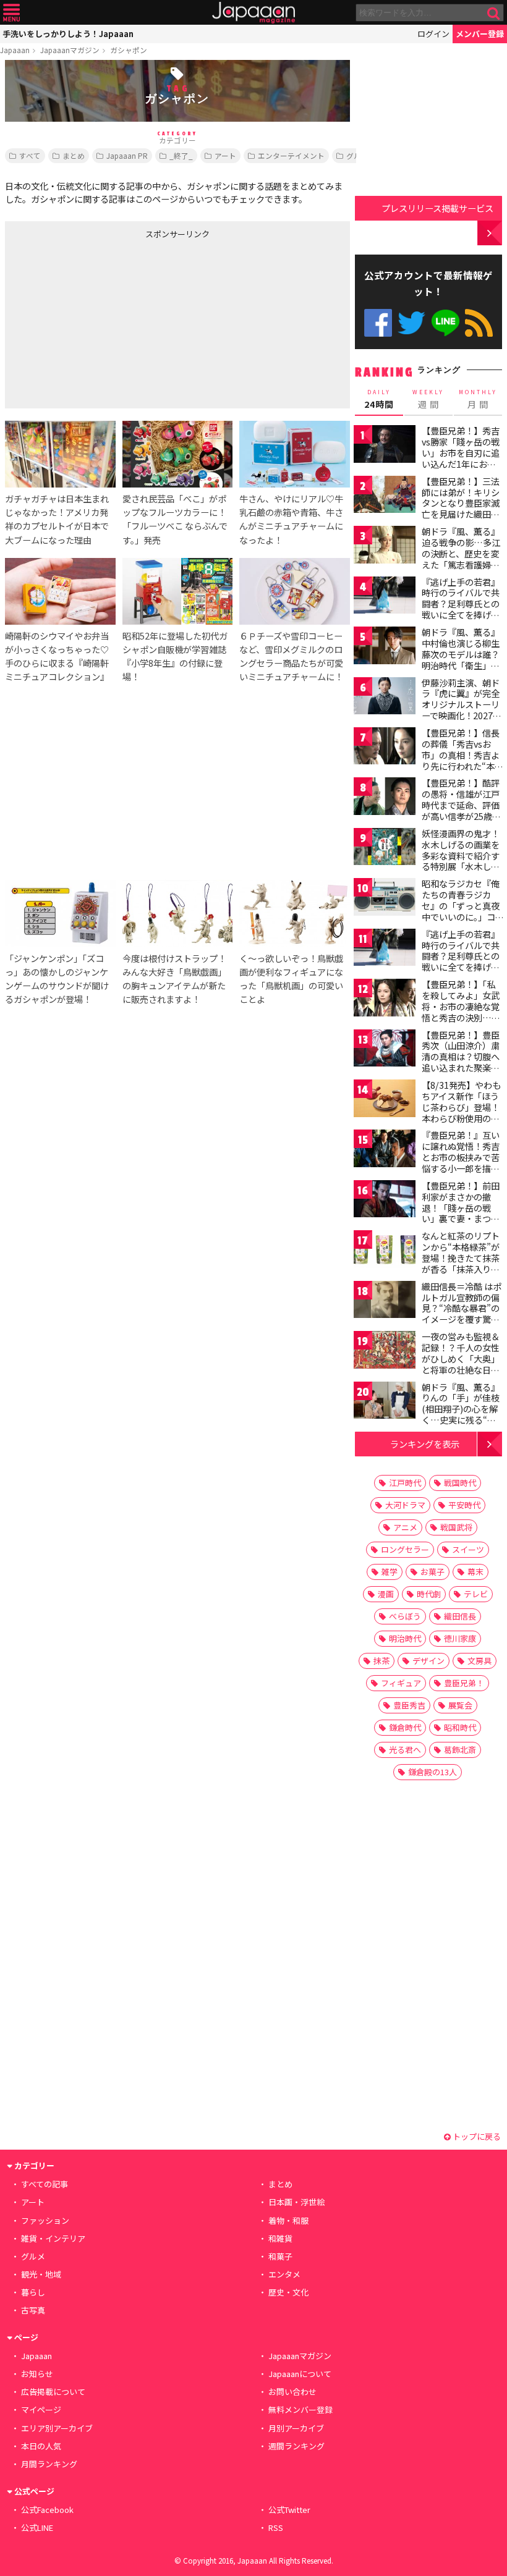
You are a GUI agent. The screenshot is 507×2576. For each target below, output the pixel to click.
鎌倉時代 (405, 1727)
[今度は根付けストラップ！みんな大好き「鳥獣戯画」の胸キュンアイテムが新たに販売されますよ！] (177, 915)
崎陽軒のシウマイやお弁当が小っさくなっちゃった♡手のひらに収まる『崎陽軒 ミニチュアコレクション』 (57, 656)
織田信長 (460, 1616)
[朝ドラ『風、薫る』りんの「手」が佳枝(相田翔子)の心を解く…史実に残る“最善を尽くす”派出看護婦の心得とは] (385, 1402)
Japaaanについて (300, 2374)
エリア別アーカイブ (57, 2428)
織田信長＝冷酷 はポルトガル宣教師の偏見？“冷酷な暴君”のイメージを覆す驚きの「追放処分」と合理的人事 (462, 1314)
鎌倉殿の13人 (432, 1772)
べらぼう (405, 1616)
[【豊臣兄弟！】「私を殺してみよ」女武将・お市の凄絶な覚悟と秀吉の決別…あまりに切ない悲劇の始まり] (385, 999)
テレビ (476, 1594)
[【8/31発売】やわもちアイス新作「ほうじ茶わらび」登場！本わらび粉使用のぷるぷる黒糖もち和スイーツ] (385, 1100)
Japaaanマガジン (70, 50)
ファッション (45, 2220)
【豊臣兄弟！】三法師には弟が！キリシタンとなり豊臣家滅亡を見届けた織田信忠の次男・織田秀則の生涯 (461, 509)
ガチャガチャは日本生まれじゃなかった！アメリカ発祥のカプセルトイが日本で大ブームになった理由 (57, 519)
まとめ (74, 155)
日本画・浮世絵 (296, 2202)
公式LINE (445, 323)
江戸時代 (405, 1483)
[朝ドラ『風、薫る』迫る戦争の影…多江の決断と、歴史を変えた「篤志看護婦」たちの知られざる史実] (385, 547)
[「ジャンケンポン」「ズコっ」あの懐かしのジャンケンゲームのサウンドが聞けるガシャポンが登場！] (60, 915)
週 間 (428, 399)
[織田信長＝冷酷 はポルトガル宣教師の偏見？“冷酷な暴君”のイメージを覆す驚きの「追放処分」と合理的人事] (385, 1302)
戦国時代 (460, 1483)
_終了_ (181, 155)
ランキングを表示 (425, 1444)
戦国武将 (456, 1527)
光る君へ (405, 1750)
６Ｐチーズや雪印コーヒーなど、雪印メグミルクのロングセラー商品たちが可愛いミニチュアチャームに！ (291, 656)
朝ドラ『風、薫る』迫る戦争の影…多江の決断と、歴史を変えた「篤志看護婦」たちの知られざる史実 (461, 559)
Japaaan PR (127, 155)
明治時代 (405, 1638)
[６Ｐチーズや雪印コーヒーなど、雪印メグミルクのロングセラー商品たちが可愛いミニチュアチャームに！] (294, 593)
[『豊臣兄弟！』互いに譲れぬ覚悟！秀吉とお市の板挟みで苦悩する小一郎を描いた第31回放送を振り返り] (385, 1150)
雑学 (390, 1572)
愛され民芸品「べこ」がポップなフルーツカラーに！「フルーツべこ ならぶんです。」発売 (175, 519)
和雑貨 (280, 2238)
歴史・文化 (288, 2292)
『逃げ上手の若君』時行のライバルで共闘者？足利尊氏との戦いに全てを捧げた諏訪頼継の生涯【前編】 (461, 609)
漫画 (386, 1594)
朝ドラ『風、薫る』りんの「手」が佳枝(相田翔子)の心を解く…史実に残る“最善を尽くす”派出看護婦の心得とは (461, 1414)
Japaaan (253, 13)
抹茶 (381, 1661)
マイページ (41, 2409)
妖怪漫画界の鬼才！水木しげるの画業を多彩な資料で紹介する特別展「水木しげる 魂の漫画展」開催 (462, 855)
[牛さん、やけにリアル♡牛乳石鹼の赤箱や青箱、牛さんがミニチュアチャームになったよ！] (294, 456)
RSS (479, 323)
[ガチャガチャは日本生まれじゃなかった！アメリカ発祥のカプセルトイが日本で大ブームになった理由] (60, 456)
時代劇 (429, 1594)
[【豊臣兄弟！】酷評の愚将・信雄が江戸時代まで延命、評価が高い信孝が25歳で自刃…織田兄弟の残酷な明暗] (385, 798)
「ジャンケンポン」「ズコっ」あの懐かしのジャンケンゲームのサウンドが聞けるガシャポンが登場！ (57, 978)
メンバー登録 (480, 34)
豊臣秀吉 (409, 1705)
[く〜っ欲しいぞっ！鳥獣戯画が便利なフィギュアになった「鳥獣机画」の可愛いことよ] (294, 915)
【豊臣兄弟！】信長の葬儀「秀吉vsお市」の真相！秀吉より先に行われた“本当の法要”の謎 (462, 754)
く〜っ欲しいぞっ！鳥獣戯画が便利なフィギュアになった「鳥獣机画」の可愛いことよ (291, 978)
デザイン (428, 1661)
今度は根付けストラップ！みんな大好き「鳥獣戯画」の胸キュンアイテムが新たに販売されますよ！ (174, 978)
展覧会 (460, 1705)
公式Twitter (411, 323)
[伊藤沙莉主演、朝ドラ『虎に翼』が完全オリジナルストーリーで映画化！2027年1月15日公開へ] (385, 698)
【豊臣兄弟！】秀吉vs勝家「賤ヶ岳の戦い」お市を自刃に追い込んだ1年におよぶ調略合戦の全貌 (461, 452)
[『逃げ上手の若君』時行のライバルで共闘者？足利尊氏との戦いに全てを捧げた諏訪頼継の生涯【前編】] (385, 597)
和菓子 (280, 2256)
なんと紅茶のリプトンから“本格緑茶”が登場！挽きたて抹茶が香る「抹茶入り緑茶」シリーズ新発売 (461, 1257)
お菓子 (432, 1572)
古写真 (33, 2310)
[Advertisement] (98, 321)
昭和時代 (460, 1727)
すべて (30, 155)
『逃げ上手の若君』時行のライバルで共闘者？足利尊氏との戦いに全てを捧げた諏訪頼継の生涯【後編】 (461, 961)
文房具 (479, 1661)
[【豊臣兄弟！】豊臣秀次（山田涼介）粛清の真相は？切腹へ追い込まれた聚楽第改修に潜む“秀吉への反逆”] (385, 1050)
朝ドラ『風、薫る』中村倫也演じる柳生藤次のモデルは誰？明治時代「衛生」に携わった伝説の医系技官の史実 (461, 659)
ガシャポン (129, 50)
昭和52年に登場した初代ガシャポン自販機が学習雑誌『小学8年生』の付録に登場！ (175, 656)
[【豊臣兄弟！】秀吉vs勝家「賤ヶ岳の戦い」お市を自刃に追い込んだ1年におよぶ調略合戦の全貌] (385, 446)
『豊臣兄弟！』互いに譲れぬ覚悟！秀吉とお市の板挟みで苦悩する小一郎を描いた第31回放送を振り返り (461, 1162)
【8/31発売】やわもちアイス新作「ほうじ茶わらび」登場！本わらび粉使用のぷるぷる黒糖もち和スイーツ (461, 1112)
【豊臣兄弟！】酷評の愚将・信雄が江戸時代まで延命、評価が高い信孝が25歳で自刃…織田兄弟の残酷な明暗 (461, 810)
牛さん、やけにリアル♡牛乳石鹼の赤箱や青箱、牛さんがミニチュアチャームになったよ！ (291, 519)
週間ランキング (296, 2446)
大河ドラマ (405, 1505)
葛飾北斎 (460, 1750)
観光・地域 (41, 2274)
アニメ (405, 1527)
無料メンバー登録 (300, 2409)
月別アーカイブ (296, 2428)
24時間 (379, 399)
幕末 (475, 1572)
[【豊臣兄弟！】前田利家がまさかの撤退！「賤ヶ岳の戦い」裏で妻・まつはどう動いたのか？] (385, 1201)
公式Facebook (378, 323)
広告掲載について (53, 2392)
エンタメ (284, 2274)
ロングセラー (405, 1549)
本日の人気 (41, 2446)
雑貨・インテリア (53, 2238)
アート (225, 155)
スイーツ (468, 1549)
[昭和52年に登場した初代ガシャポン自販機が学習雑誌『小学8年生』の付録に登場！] (177, 593)
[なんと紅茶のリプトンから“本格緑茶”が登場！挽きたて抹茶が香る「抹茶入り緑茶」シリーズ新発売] (385, 1251)
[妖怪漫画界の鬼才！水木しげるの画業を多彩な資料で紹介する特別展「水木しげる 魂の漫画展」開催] (385, 849)
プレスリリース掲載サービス (437, 208)
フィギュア (401, 1683)
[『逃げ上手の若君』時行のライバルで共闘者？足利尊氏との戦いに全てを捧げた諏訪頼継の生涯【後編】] (385, 949)
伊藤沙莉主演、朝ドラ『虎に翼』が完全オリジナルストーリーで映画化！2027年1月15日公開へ (462, 704)
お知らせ (37, 2374)
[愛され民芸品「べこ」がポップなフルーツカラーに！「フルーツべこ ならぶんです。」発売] (177, 456)
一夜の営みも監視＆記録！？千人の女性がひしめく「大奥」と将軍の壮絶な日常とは (461, 1358)
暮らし (33, 2292)
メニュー (11, 13)
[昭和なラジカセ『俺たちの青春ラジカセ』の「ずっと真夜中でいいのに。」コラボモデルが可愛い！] (385, 899)
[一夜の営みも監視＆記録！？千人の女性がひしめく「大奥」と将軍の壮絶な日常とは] (385, 1352)
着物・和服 (288, 2220)
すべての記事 (45, 2184)
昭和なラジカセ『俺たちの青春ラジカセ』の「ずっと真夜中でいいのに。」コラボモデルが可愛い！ (461, 911)
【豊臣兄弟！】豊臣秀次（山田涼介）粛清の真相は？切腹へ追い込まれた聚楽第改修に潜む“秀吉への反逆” (461, 1062)
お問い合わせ (292, 2392)
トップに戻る (476, 2136)
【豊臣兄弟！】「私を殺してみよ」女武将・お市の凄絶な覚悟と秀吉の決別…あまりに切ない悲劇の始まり (461, 1011)
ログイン (433, 34)
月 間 (478, 399)
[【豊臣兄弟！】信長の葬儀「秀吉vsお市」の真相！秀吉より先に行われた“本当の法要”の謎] (385, 748)
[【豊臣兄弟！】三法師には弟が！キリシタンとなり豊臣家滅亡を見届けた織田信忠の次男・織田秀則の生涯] (385, 496)
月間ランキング (49, 2464)
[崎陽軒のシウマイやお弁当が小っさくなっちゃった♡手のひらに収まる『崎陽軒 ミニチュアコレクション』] (60, 593)
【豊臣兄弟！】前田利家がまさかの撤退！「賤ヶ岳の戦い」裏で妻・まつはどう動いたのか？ (461, 1207)
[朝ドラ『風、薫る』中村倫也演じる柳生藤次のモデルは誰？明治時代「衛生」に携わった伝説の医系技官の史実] (385, 647)
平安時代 (464, 1505)
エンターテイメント (291, 155)
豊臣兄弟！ (464, 1683)
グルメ (357, 155)
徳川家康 (460, 1638)
